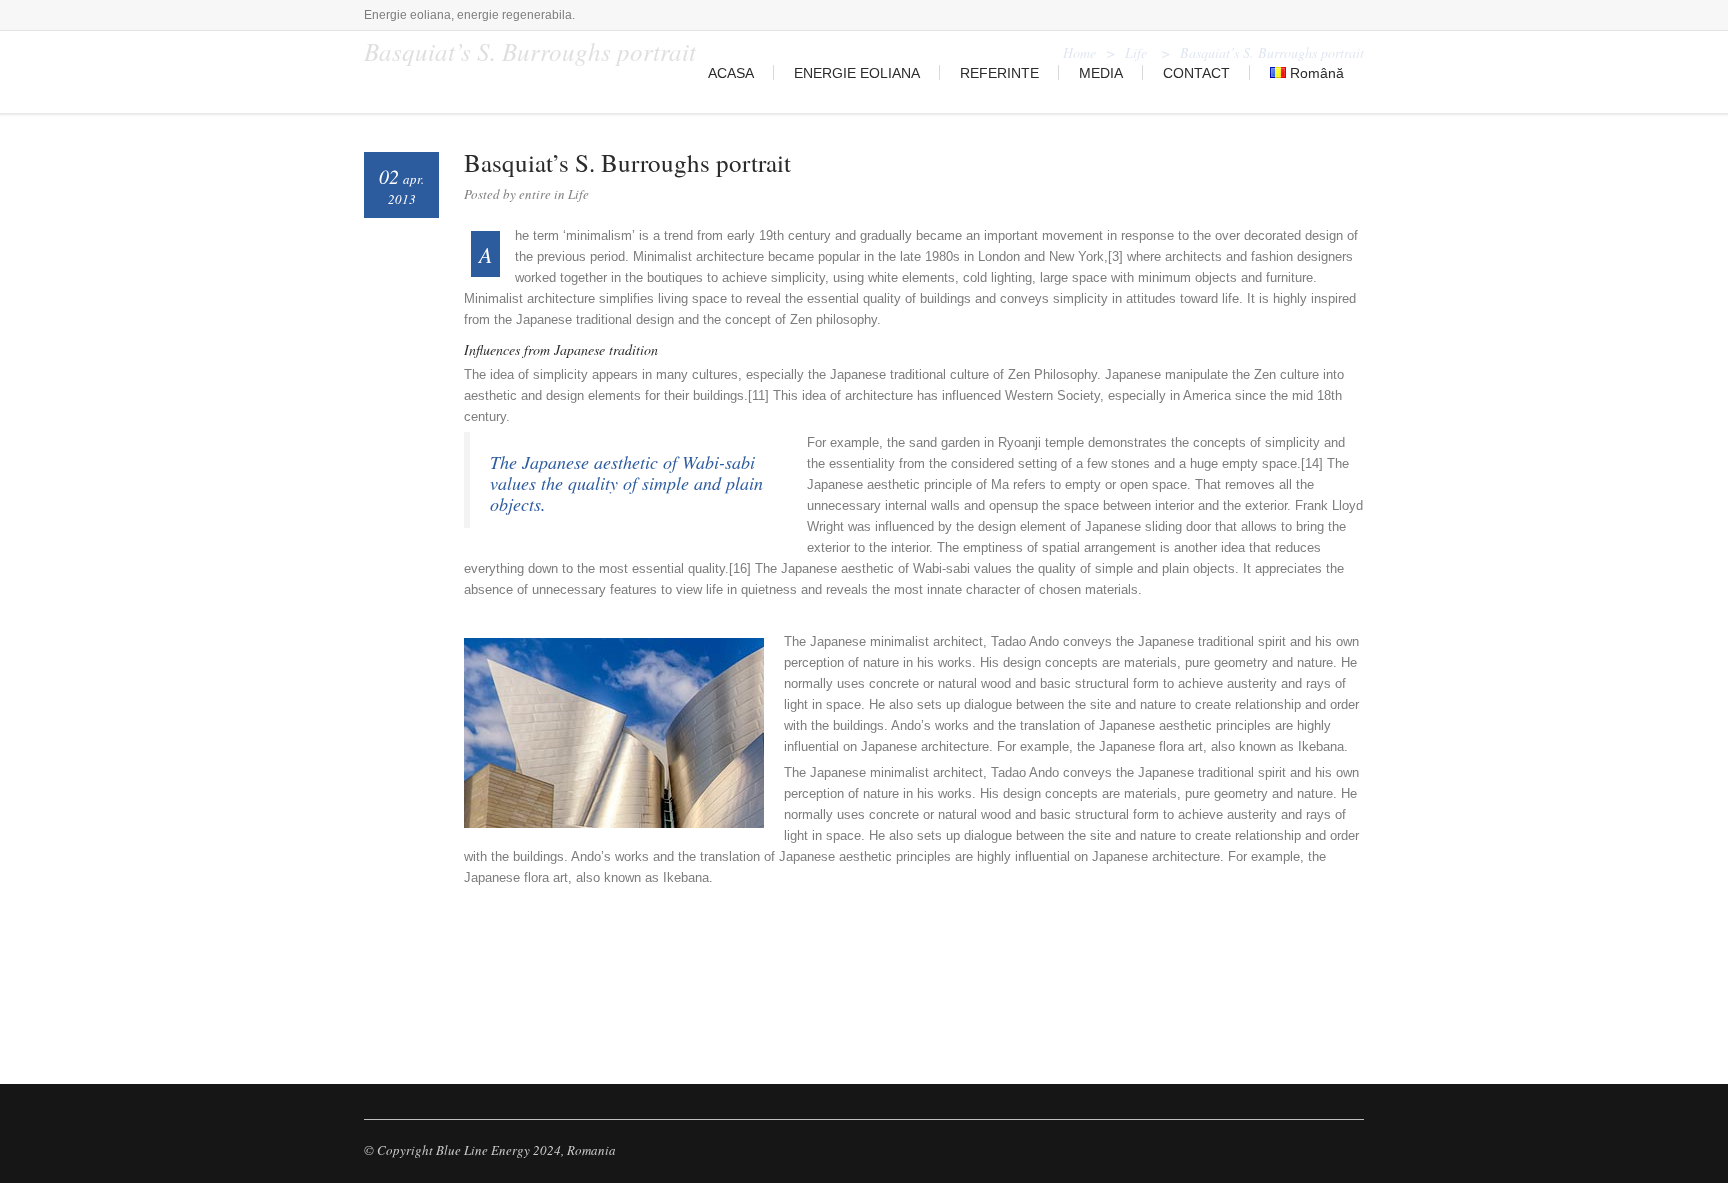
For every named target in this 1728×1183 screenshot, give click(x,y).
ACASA (731, 73)
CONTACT (1196, 73)
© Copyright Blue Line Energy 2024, (464, 1150)
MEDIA (1101, 73)
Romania (591, 1150)
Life (578, 194)
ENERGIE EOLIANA (857, 73)
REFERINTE (999, 73)
